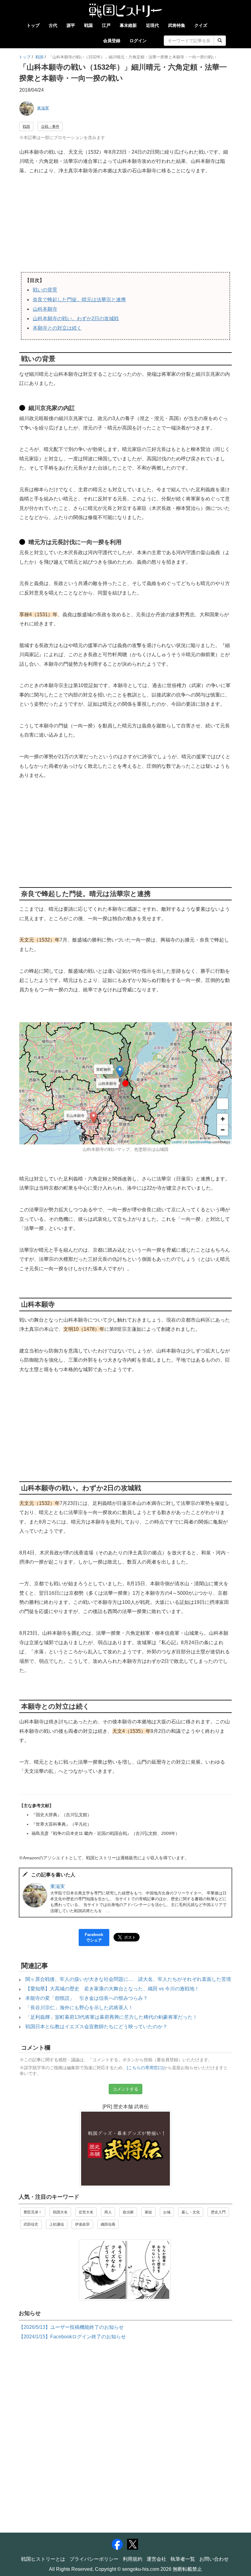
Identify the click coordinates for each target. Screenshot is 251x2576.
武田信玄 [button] (31, 2224)
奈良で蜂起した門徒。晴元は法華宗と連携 (79, 300)
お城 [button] (167, 2212)
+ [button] (223, 1119)
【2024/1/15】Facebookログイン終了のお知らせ (72, 2337)
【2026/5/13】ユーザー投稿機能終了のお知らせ (71, 2327)
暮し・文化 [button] (191, 2212)
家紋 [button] (148, 2212)
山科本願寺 (45, 309)
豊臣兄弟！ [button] (33, 2212)
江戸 (106, 25)
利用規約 (133, 2559)
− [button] (223, 1130)
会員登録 (112, 41)
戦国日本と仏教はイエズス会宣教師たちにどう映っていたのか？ (96, 2027)
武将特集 (177, 25)
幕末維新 (128, 25)
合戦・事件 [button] (50, 126)
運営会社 (156, 2559)
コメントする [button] (125, 2089)
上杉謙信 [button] (57, 2224)
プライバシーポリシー (94, 2559)
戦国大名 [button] (60, 2212)
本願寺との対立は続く (57, 328)
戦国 (88, 25)
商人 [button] (108, 2212)
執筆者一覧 (183, 2559)
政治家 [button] (128, 2212)
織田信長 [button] (108, 2224)
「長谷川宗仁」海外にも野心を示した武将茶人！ (79, 2008)
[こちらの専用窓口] (145, 2068)
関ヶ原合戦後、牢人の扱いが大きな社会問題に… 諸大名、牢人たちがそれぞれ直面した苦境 (128, 1979)
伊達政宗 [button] (82, 2224)
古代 (53, 25)
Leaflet (177, 1142)
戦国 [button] (26, 126)
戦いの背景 (45, 290)
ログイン (138, 41)
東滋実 (43, 108)
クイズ (201, 25)
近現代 (152, 25)
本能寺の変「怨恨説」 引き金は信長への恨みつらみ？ (87, 1998)
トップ (33, 25)
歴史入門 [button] (218, 2212)
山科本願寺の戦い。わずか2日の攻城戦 (76, 318)
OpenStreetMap (200, 1142)
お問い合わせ (214, 2559)
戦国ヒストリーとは (43, 2559)
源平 (71, 25)
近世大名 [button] (86, 2212)
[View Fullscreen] (223, 1104)
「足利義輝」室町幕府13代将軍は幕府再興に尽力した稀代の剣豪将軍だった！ (111, 2017)
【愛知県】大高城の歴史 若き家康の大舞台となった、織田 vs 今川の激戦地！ (112, 1989)
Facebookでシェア (94, 1937)
